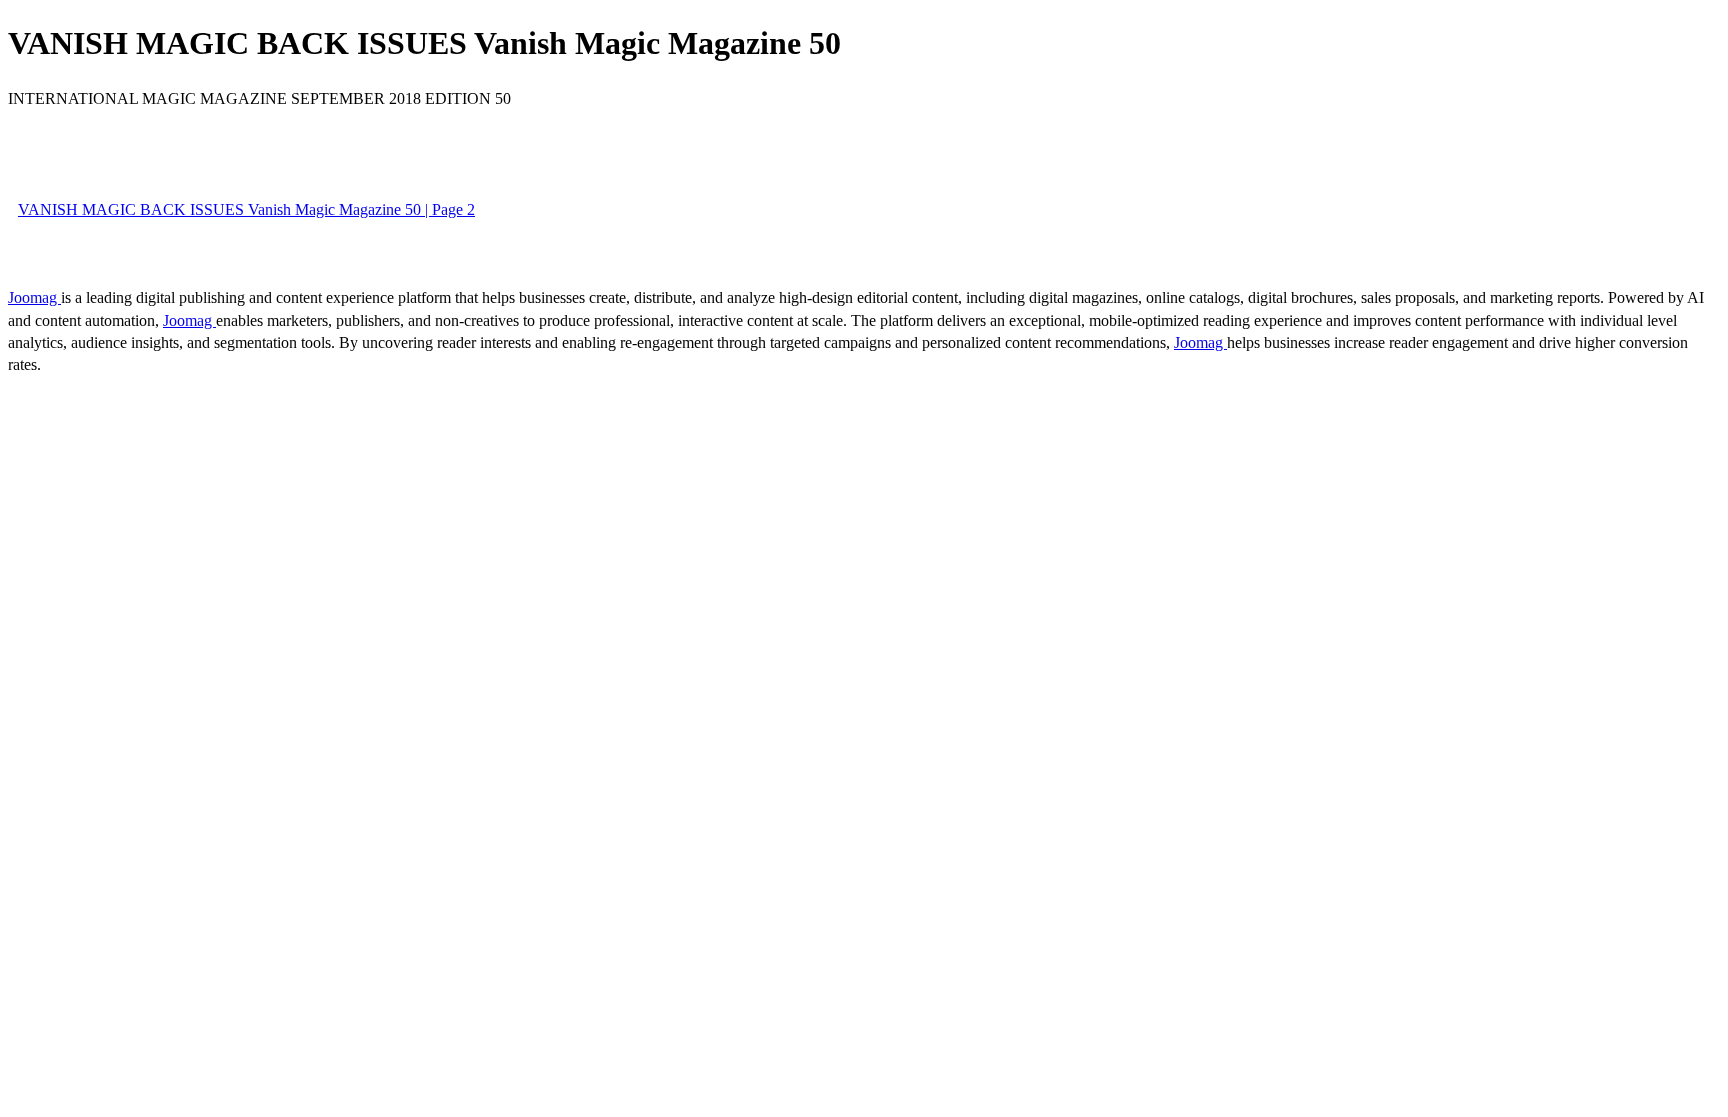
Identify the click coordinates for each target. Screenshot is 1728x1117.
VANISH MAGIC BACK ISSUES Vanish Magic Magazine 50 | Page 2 (246, 209)
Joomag (34, 297)
